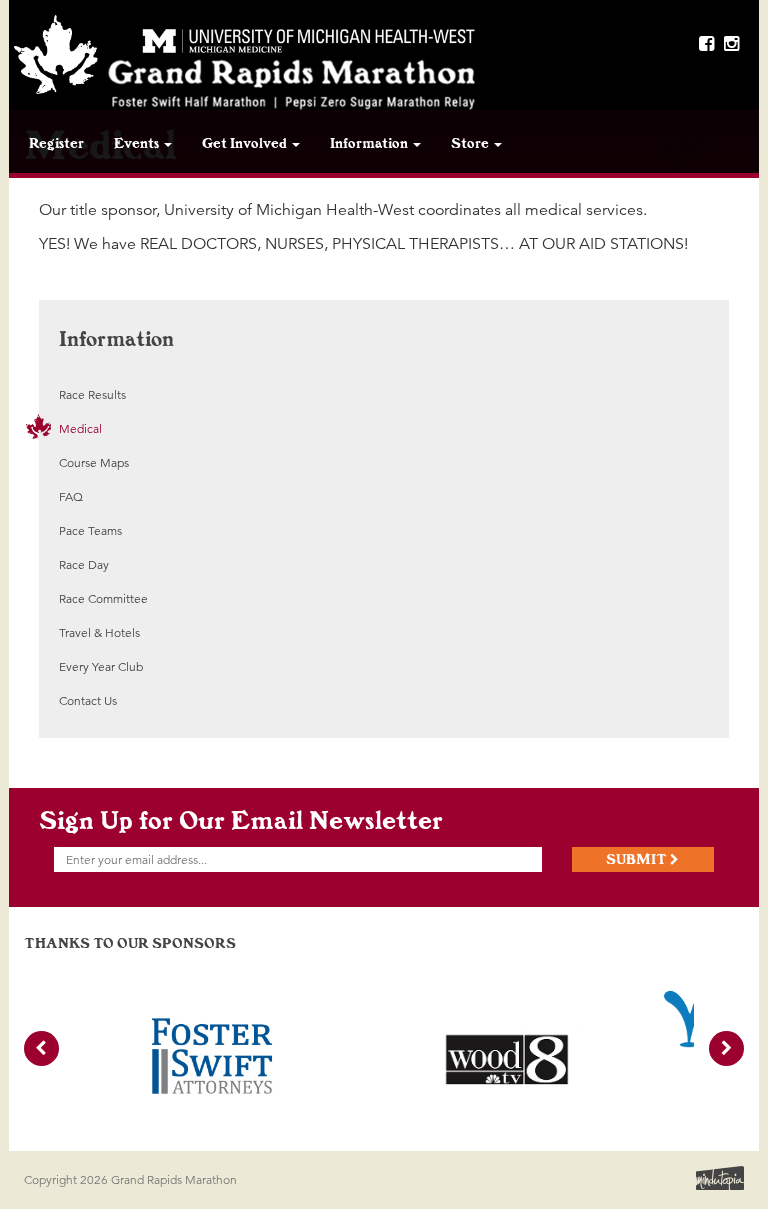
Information (370, 143)
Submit (638, 859)
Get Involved (246, 143)
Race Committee (103, 598)
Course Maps (94, 462)
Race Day (84, 564)
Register (56, 143)
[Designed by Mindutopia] (719, 1176)
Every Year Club (101, 666)
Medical (80, 428)
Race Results (92, 394)
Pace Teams (90, 530)
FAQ (71, 496)
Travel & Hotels (99, 632)
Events (138, 143)
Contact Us (88, 700)
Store (471, 143)
